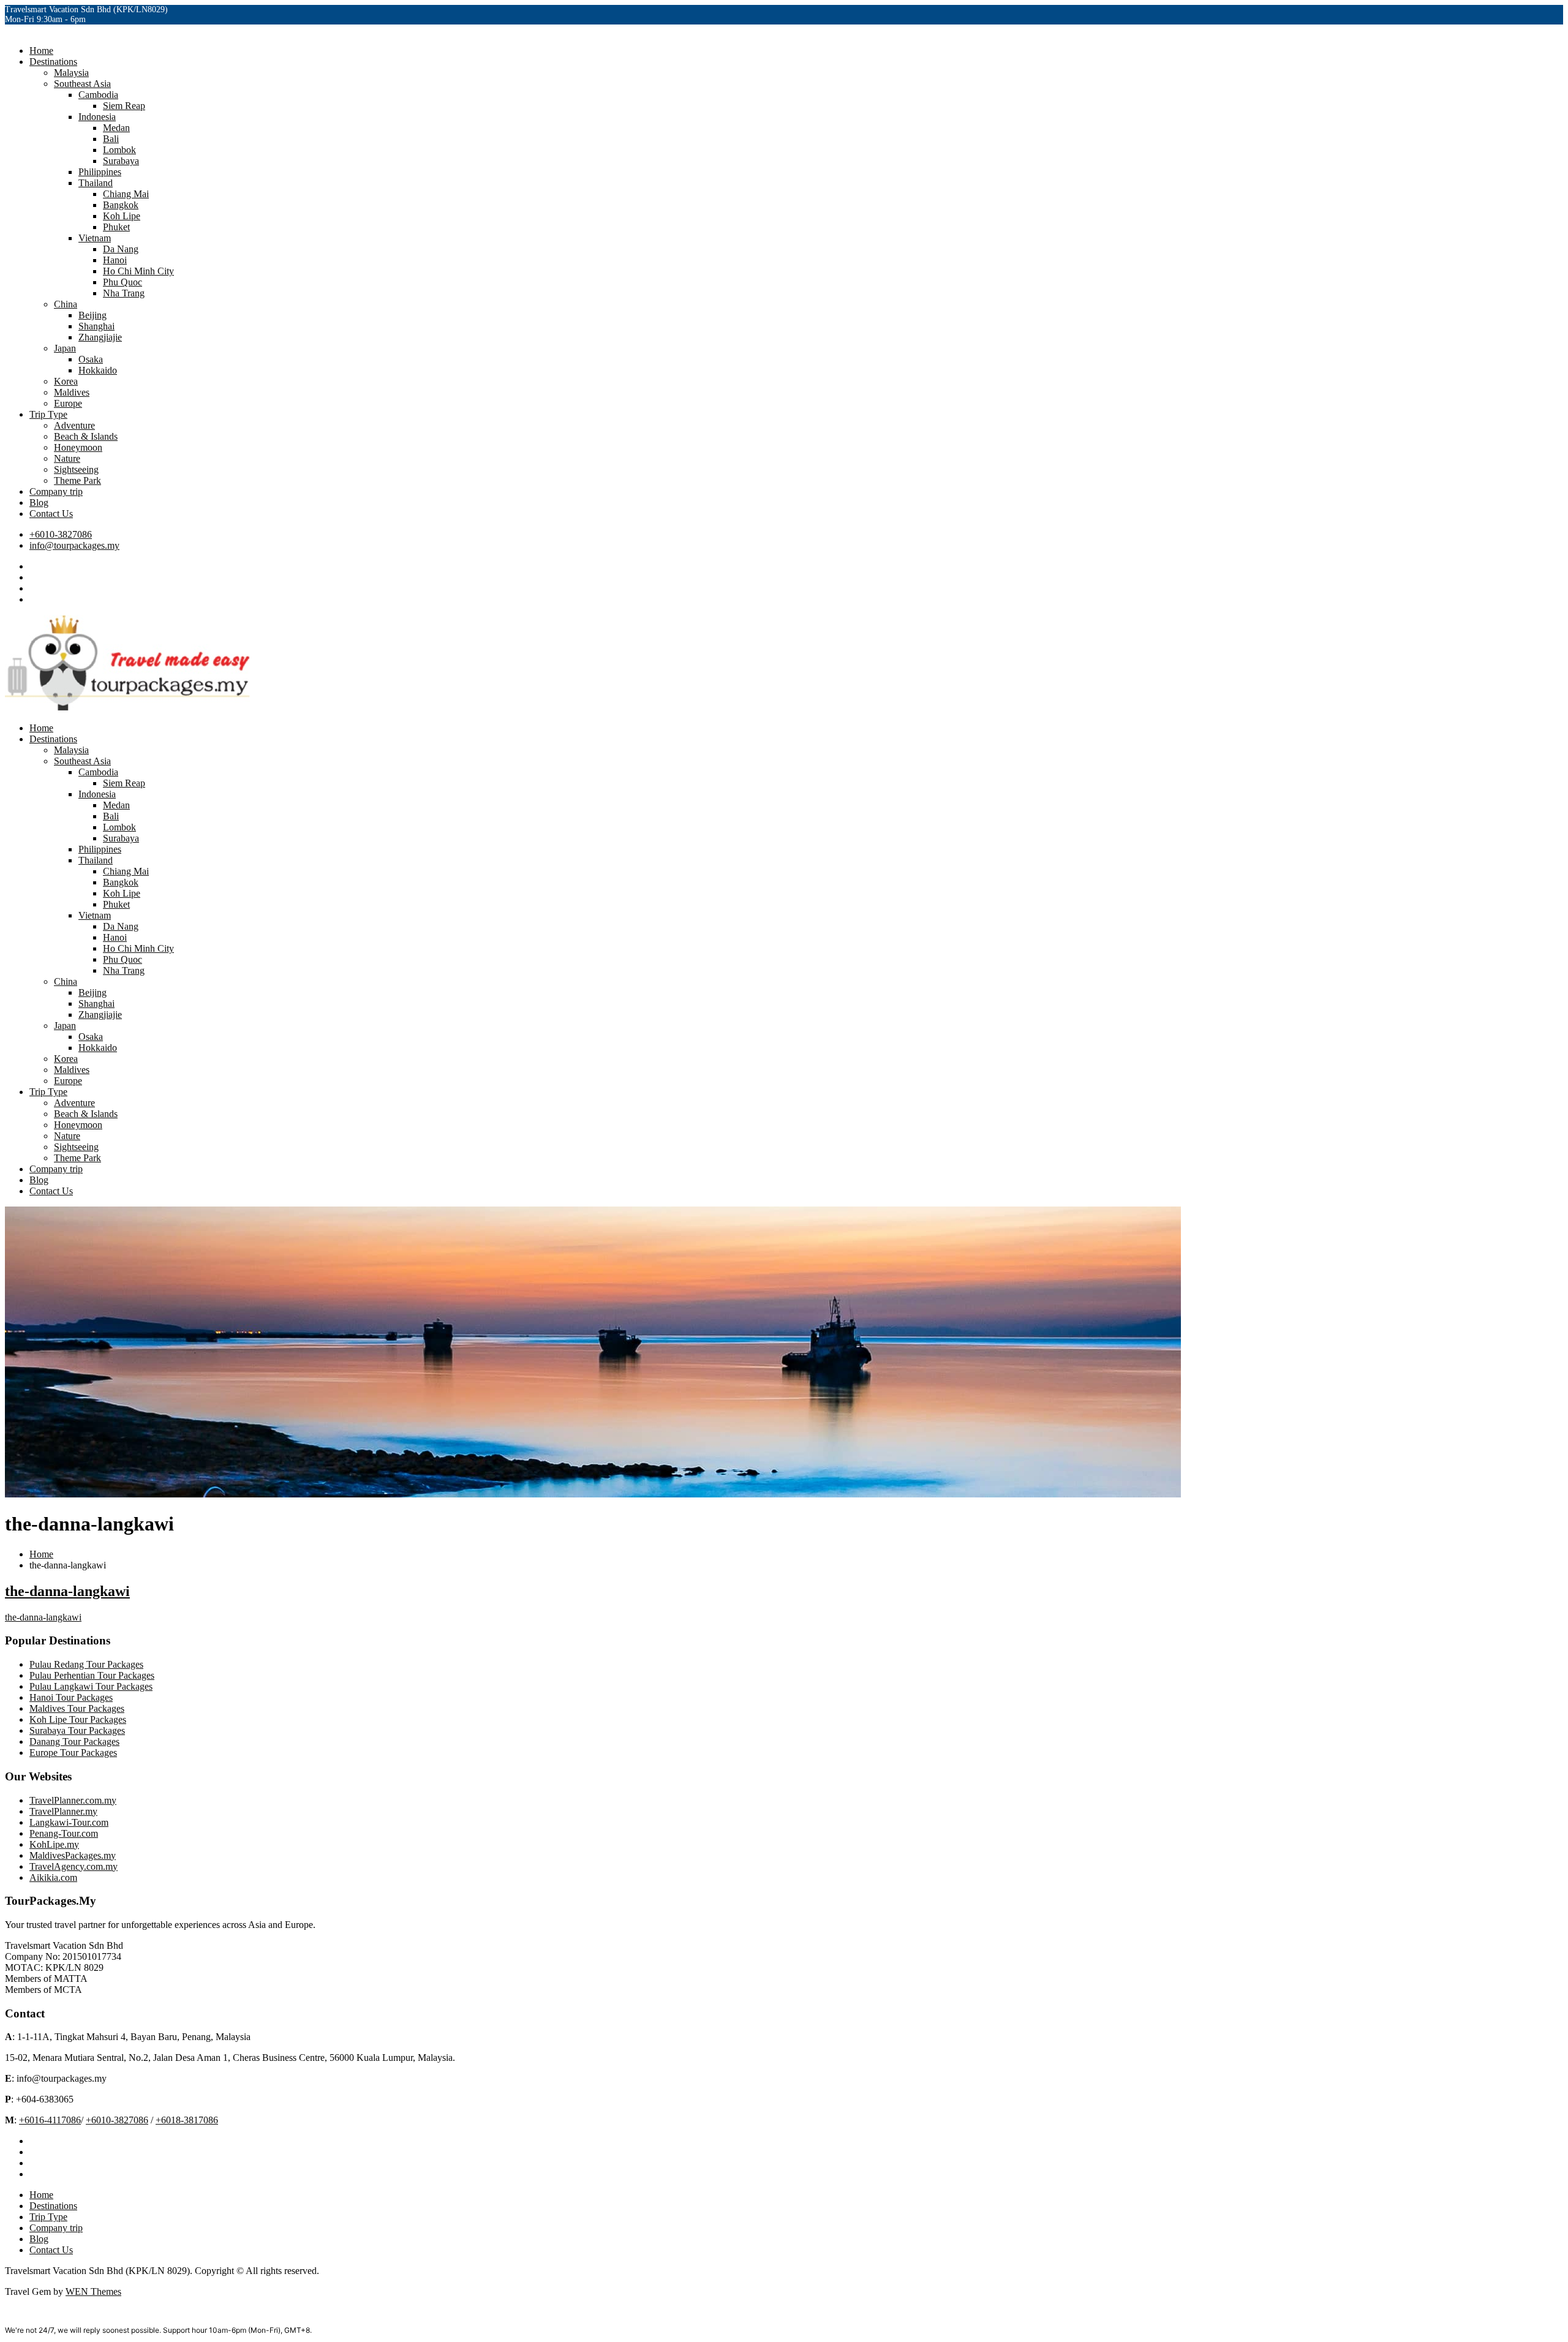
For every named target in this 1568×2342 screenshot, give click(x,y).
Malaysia (71, 73)
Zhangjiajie (100, 337)
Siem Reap (124, 106)
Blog (39, 503)
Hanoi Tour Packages (71, 1697)
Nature (67, 458)
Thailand (96, 183)
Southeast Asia (82, 84)
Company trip (56, 491)
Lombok (119, 150)
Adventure (74, 425)
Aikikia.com (53, 1877)
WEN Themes (93, 2291)
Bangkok (121, 205)
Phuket (116, 227)
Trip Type (48, 414)
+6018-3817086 (187, 2120)
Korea (66, 381)
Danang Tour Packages (74, 1741)
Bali (111, 139)
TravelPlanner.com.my (73, 1800)
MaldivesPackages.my (73, 1855)
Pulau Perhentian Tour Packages (92, 1675)
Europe (68, 403)
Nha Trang (124, 293)
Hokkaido (98, 370)
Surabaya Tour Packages (77, 1730)
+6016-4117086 (50, 2120)
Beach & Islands (86, 436)
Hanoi (115, 260)
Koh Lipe (122, 216)
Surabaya (121, 161)
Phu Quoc (123, 282)
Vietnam (95, 238)
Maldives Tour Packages (77, 1708)
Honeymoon (78, 447)
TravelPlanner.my (63, 1811)
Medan (116, 128)
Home (41, 51)
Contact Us (51, 514)
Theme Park (77, 480)
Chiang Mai (126, 194)
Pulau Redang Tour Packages (86, 1664)
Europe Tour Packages (73, 1753)
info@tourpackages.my (74, 545)
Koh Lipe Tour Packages (78, 1719)
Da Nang (121, 249)
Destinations (53, 62)
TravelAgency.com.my (73, 1866)
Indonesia (97, 117)
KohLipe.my (54, 1844)
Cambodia (98, 95)
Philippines (100, 172)
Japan (65, 348)
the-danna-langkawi (67, 1591)
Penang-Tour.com (64, 1833)
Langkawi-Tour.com (69, 1822)
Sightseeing (76, 469)
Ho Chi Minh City (138, 271)
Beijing (92, 315)
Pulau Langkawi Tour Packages (91, 1686)
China (66, 304)
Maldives (72, 392)
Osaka (91, 359)
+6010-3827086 (61, 534)
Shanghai (96, 326)
